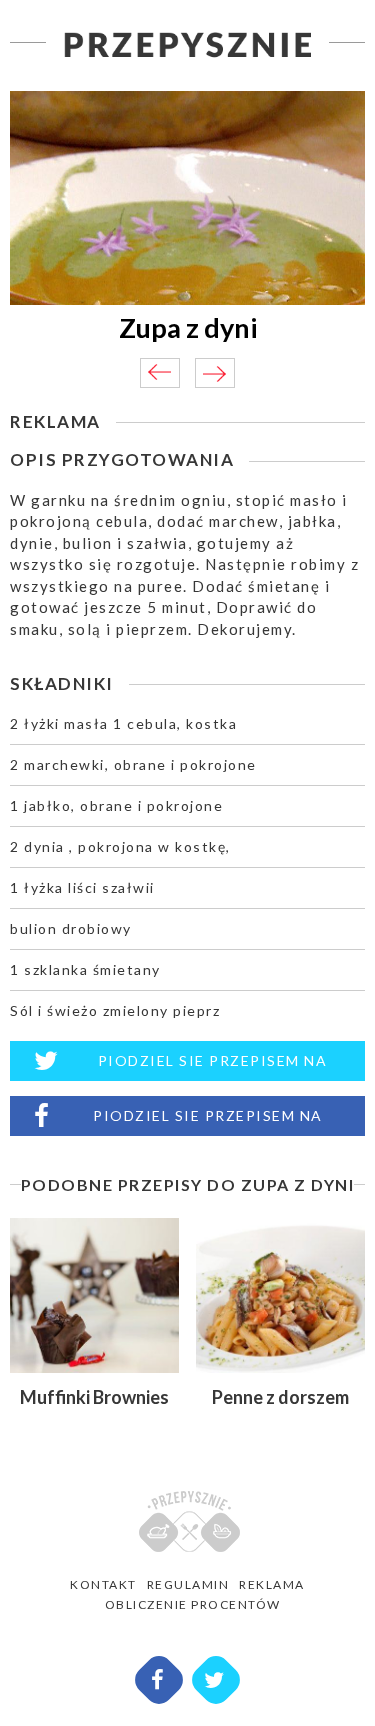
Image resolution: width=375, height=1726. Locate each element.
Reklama (272, 1584)
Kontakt (103, 1584)
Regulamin (188, 1584)
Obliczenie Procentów (193, 1604)
